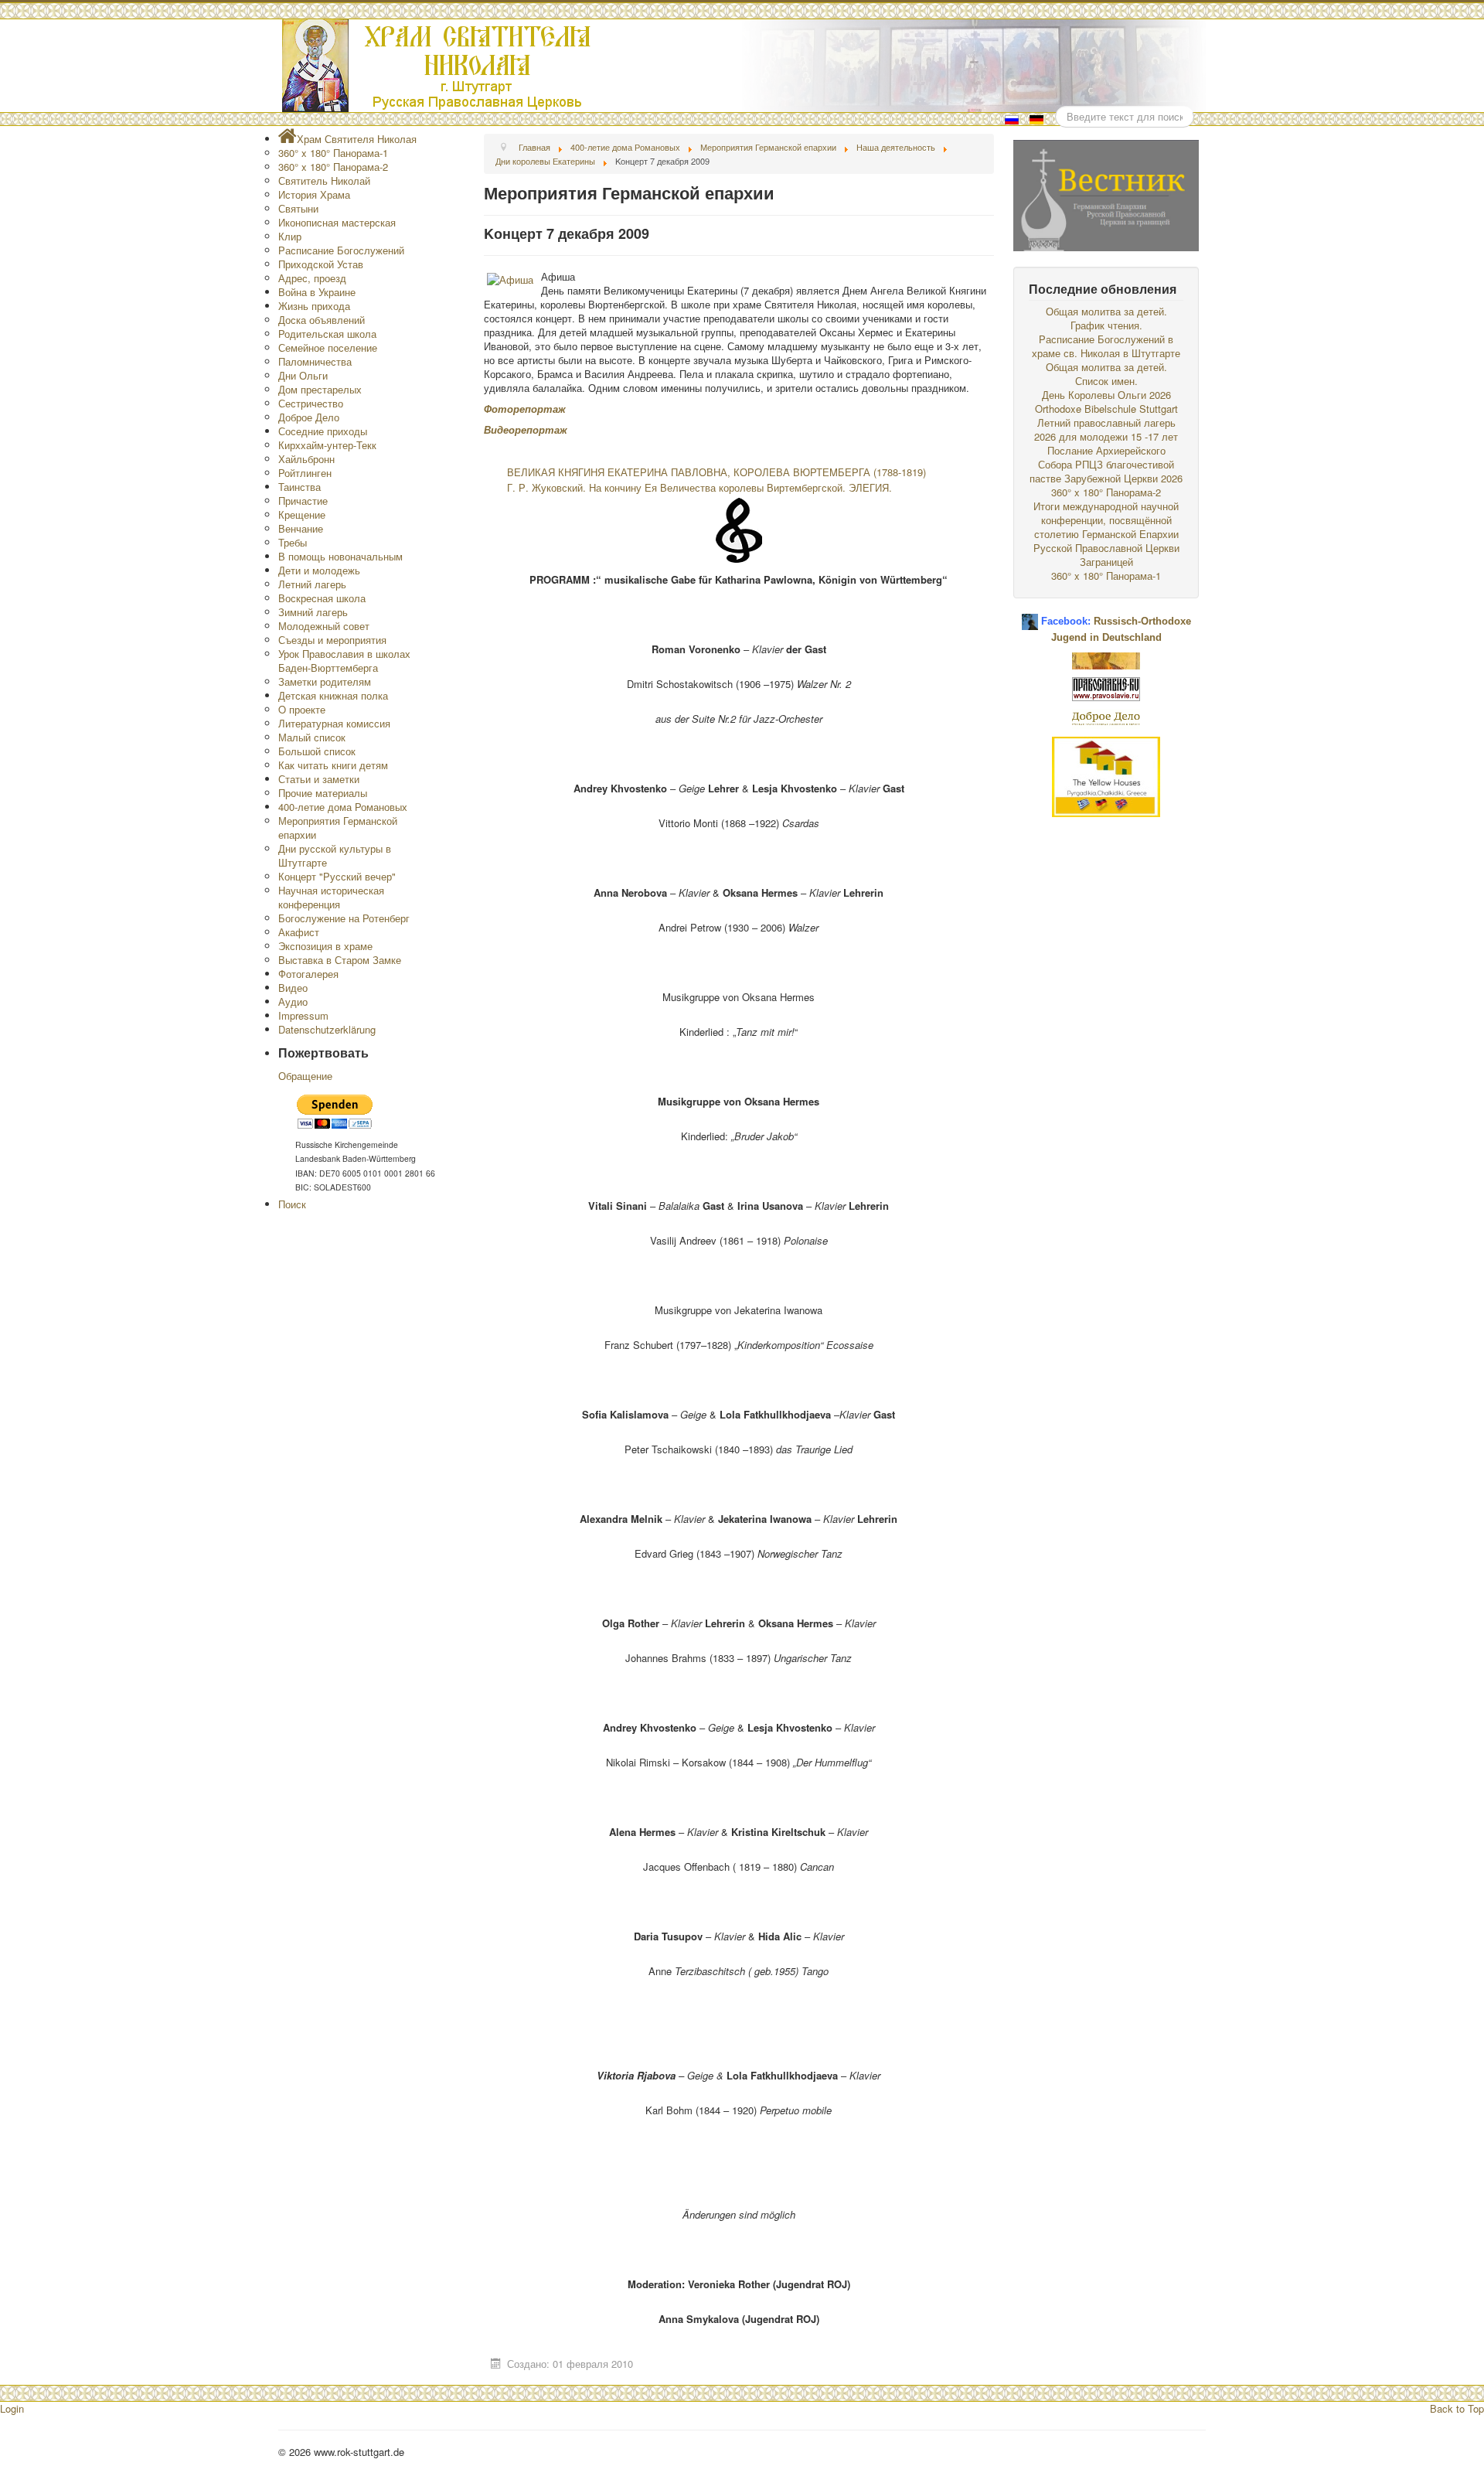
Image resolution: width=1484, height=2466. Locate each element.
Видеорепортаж (526, 429)
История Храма (314, 194)
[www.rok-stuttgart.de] (744, 66)
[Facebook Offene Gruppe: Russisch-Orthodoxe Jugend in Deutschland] (1030, 616)
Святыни (298, 208)
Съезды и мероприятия (332, 640)
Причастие (303, 501)
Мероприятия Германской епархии (338, 828)
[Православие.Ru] (1106, 688)
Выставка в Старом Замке (340, 960)
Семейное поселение (328, 347)
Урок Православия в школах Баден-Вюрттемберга (344, 661)
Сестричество (311, 403)
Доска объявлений (322, 320)
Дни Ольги (303, 375)
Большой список (317, 751)
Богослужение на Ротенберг (344, 918)
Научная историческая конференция (331, 897)
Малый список (312, 737)
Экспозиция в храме (325, 946)
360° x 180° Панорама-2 (333, 167)
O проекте (302, 709)
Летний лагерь (312, 584)
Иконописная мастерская (337, 222)
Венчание (301, 528)
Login (12, 2408)
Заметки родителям (325, 681)
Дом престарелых (320, 389)
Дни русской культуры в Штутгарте (335, 855)
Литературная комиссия (334, 723)
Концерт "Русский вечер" (337, 876)
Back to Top (1457, 2408)
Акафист (299, 932)
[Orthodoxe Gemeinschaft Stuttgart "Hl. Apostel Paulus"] (1106, 659)
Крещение (302, 514)
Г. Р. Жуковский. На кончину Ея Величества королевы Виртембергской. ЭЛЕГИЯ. (699, 487)
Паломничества (315, 361)
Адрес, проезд (312, 278)
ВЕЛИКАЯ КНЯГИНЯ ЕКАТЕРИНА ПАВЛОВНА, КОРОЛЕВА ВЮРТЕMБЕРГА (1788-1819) (716, 472)
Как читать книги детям (333, 765)
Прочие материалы (323, 793)
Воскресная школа (322, 598)
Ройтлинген (305, 473)
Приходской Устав (321, 264)
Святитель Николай (324, 181)
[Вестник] (1106, 194)
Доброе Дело (309, 417)
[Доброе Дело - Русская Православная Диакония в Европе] (1106, 717)
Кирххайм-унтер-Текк (327, 445)
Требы (293, 542)
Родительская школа (327, 334)
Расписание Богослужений (341, 250)
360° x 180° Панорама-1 (333, 153)
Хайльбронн (306, 459)
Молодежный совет (324, 626)
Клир (290, 236)
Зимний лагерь (313, 612)
